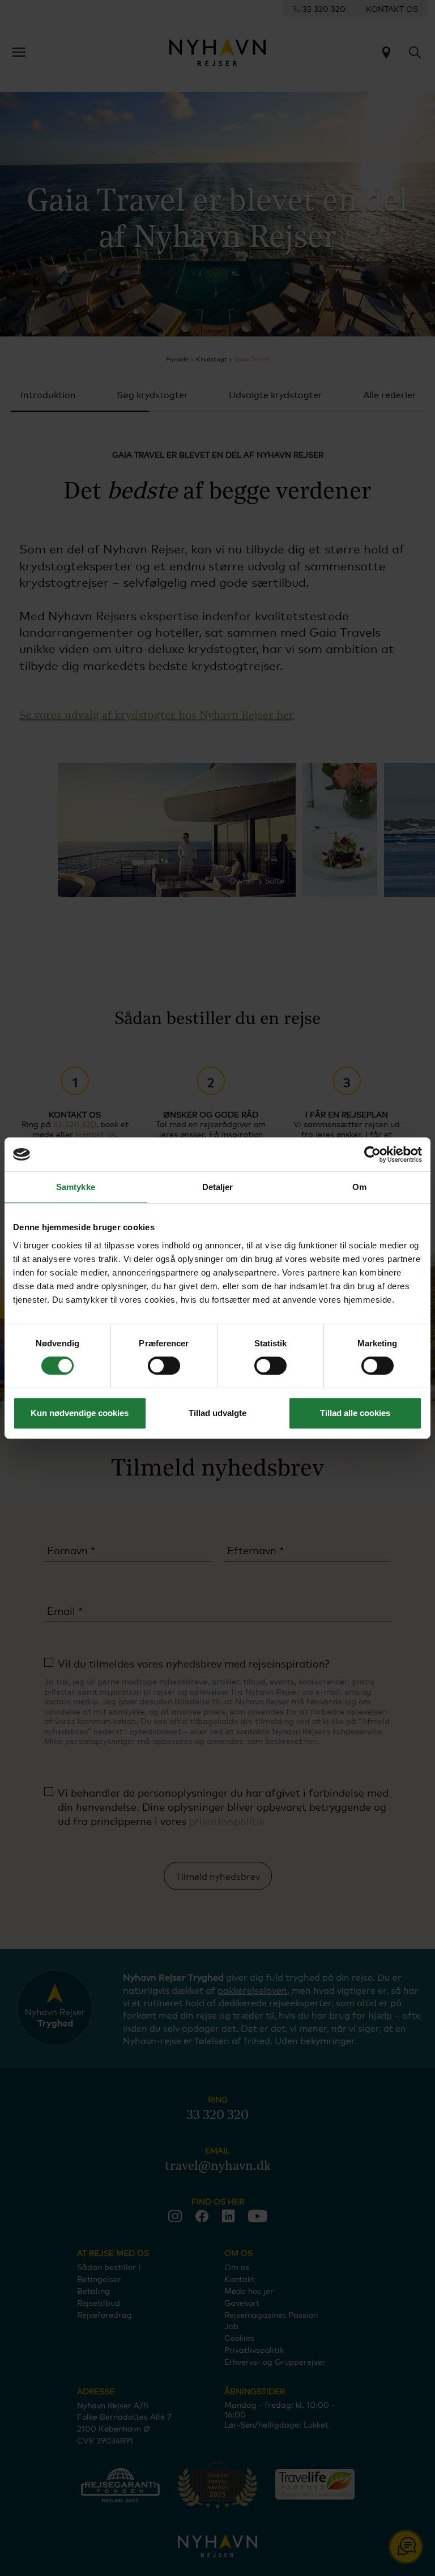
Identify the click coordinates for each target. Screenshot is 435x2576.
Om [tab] (359, 1187)
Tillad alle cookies (355, 1413)
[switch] (164, 1366)
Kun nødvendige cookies (80, 1413)
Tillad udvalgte (217, 1413)
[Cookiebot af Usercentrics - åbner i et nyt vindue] (372, 1154)
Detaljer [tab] (218, 1187)
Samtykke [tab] (76, 1187)
